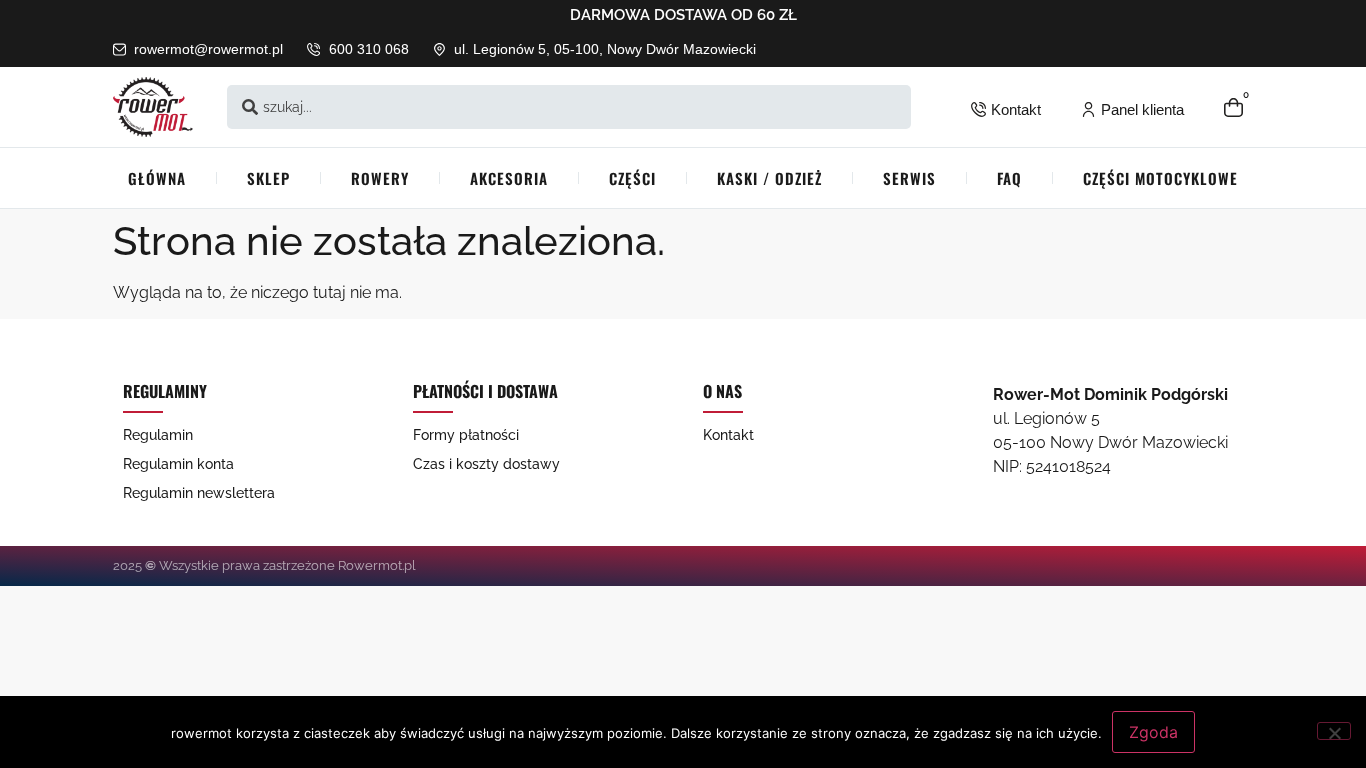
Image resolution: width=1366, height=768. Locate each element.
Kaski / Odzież (769, 178)
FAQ (1009, 178)
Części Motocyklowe (1160, 178)
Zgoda (1153, 732)
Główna (157, 178)
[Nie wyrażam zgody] (1334, 731)
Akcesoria (509, 178)
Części (632, 178)
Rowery (380, 178)
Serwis (909, 178)
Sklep (268, 178)
